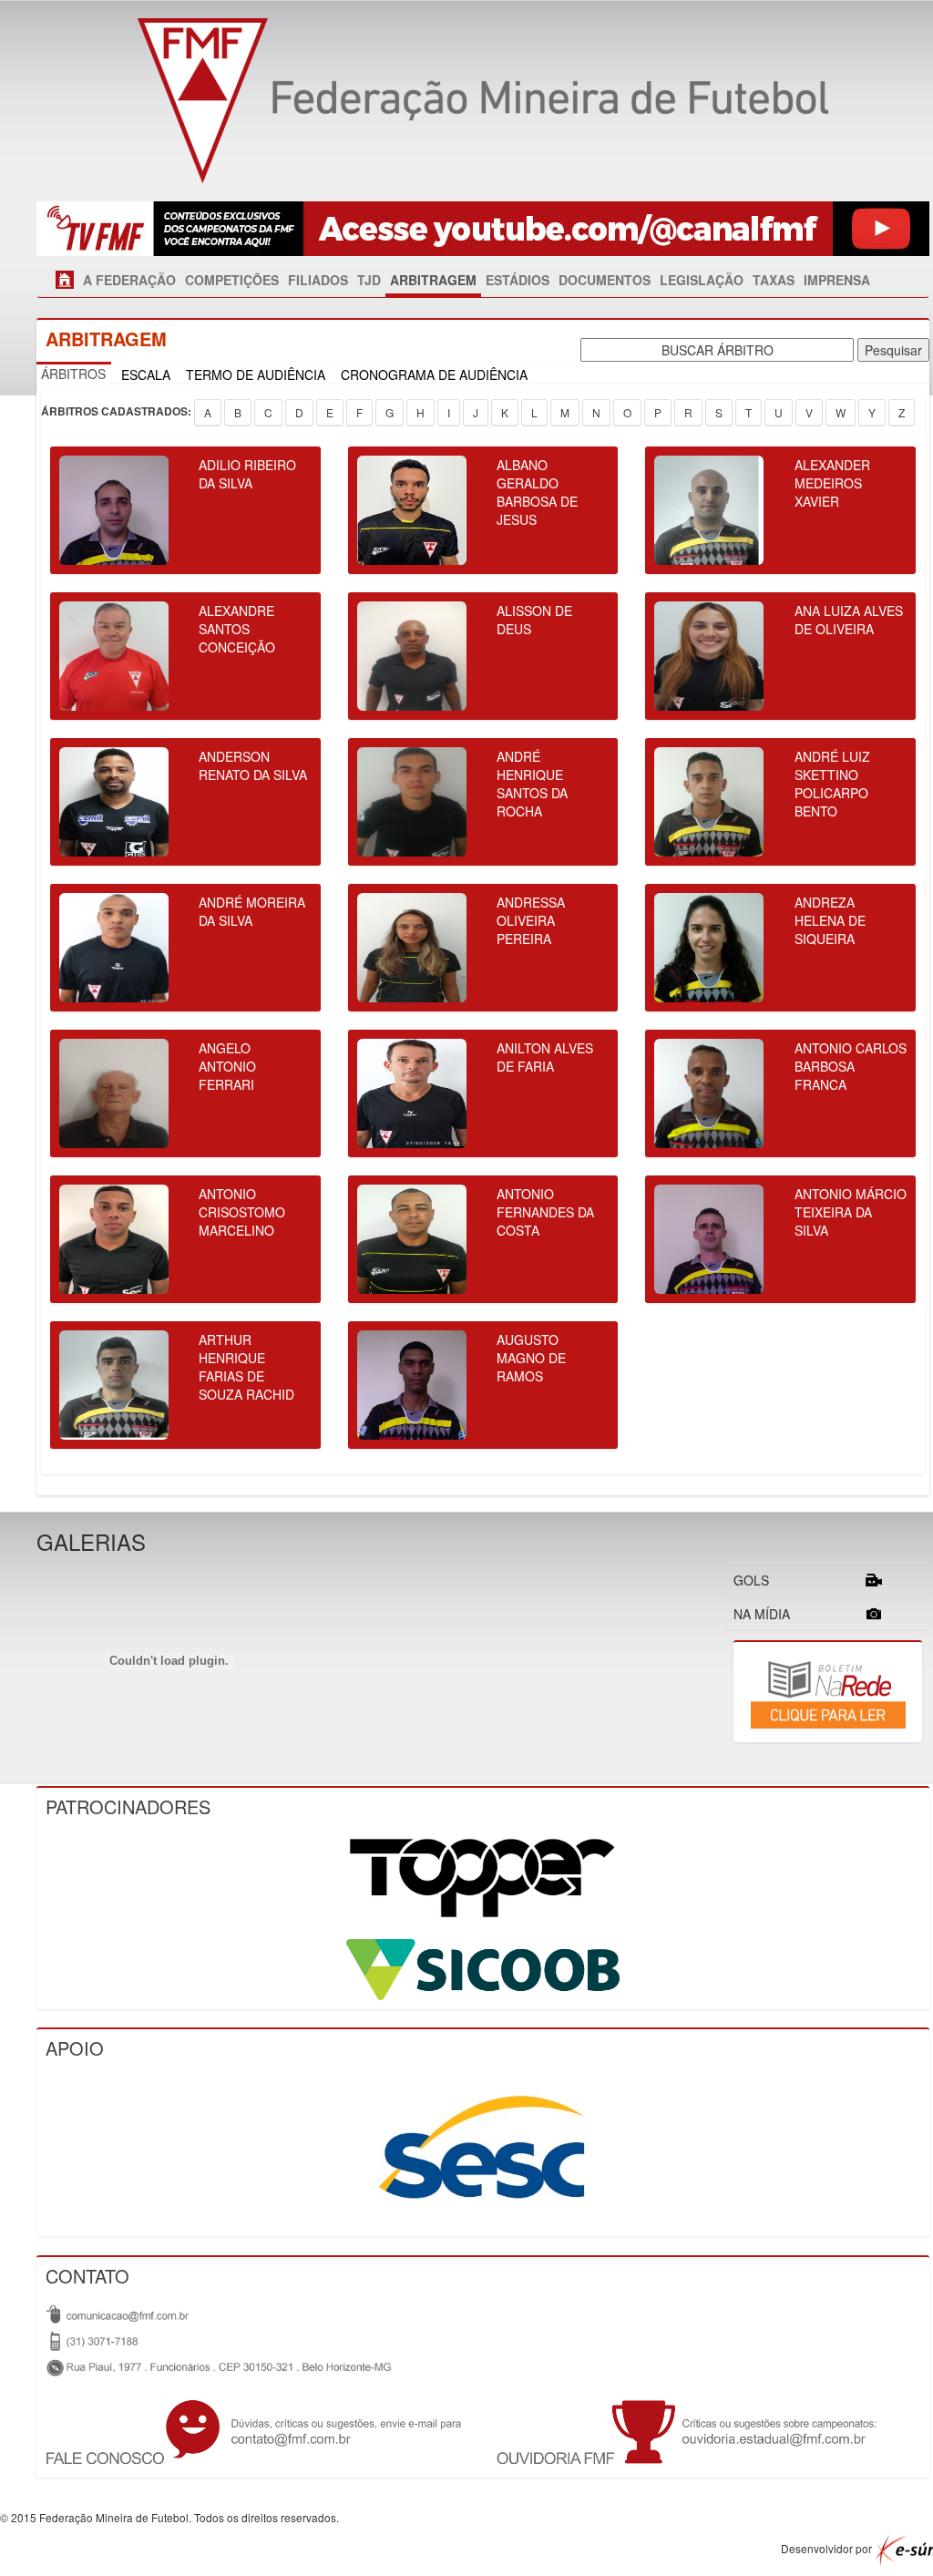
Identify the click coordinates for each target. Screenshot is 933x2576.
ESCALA (146, 375)
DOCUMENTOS (605, 280)
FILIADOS (318, 280)
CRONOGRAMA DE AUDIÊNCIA (434, 375)
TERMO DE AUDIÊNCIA (256, 375)
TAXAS (774, 280)
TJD (369, 280)
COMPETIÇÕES (232, 280)
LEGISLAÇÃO (702, 280)
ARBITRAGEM (433, 280)
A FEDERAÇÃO (129, 280)
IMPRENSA (837, 280)
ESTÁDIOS (518, 280)
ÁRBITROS (73, 374)
